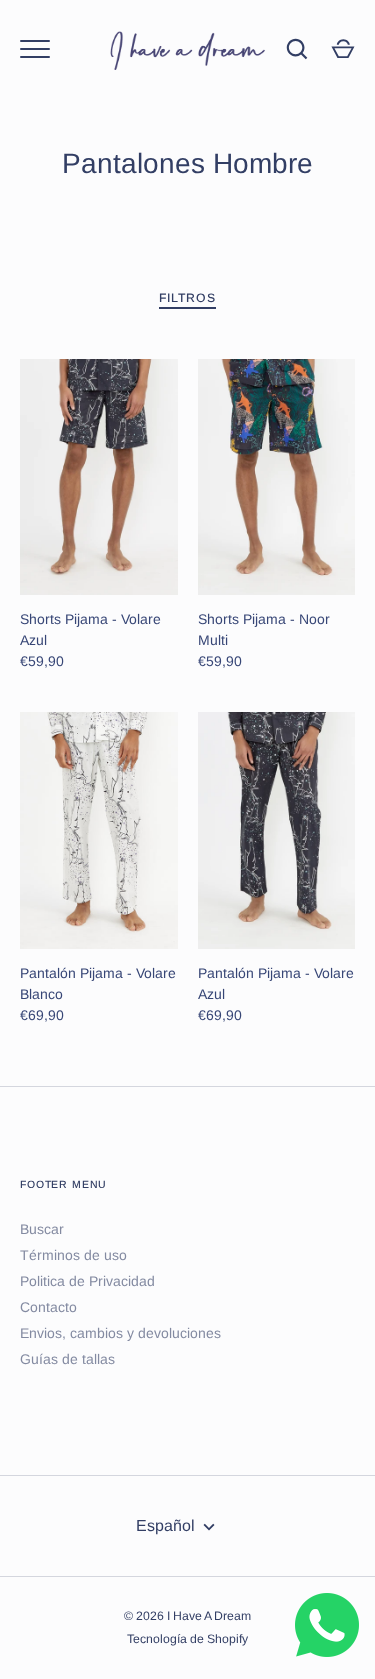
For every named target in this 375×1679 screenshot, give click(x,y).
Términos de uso (73, 1255)
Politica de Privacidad (87, 1281)
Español (165, 1525)
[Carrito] (343, 49)
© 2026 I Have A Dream (187, 1616)
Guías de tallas (67, 1359)
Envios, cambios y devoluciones (120, 1333)
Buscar (42, 1229)
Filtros (187, 298)
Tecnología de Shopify (187, 1639)
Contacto (48, 1307)
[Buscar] (297, 49)
